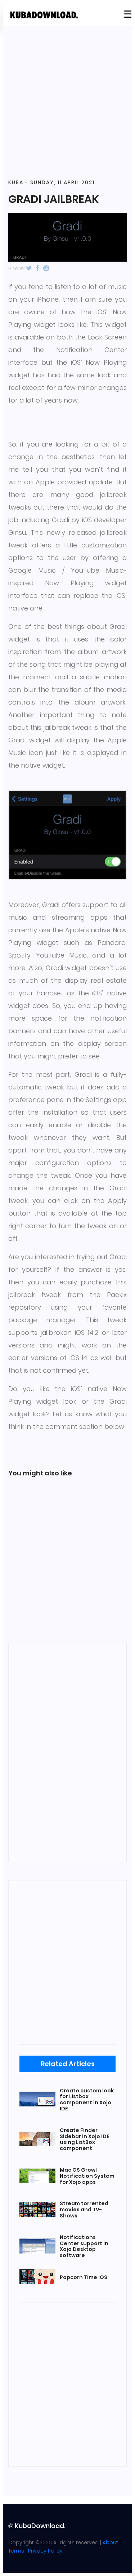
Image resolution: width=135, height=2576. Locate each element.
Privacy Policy (45, 2551)
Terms (16, 2551)
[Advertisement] (67, 103)
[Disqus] (67, 1751)
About (110, 2542)
